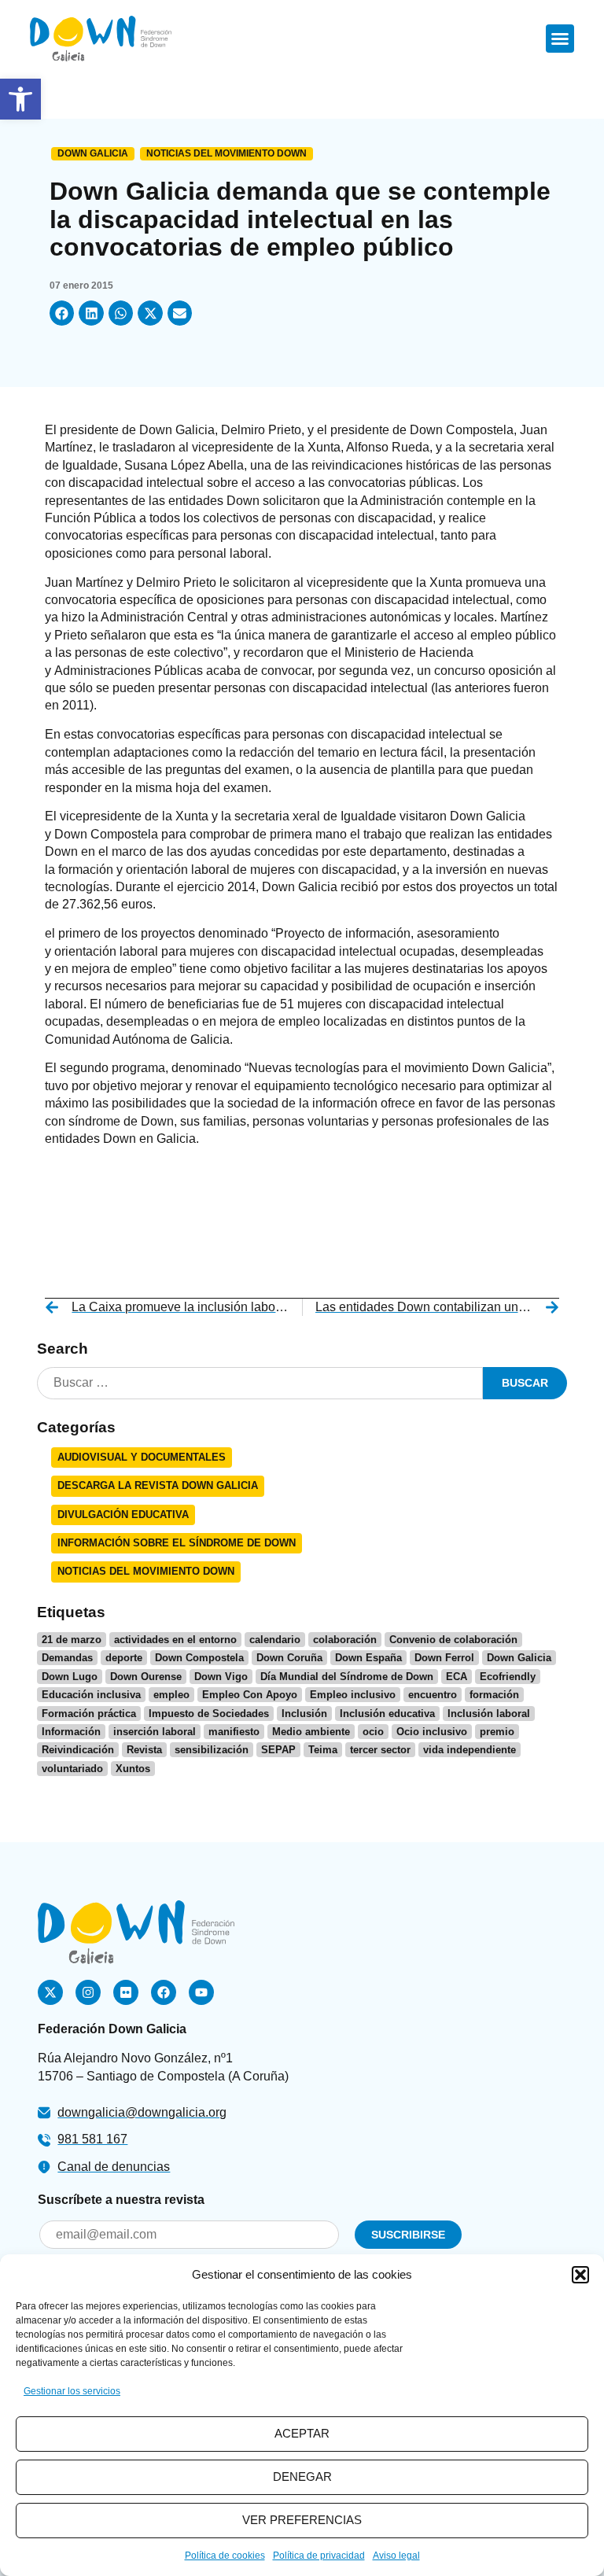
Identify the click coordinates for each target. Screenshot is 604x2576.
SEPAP (278, 1750)
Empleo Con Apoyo (250, 1695)
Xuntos (133, 1769)
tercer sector (380, 1750)
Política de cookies (225, 2556)
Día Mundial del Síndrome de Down (347, 1677)
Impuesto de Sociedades (209, 1714)
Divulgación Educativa (123, 1515)
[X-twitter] (50, 1992)
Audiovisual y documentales (142, 1457)
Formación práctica (89, 1714)
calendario (275, 1640)
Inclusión (304, 1714)
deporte (124, 1658)
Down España (368, 1658)
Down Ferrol (444, 1658)
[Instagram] (88, 1992)
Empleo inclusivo (353, 1695)
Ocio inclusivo (432, 1732)
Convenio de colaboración (453, 1640)
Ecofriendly (508, 1677)
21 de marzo (72, 1640)
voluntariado (72, 1769)
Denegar (302, 2476)
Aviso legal (396, 2556)
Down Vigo (221, 1677)
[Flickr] (126, 1992)
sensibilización (212, 1750)
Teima (323, 1750)
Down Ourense (146, 1677)
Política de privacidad (319, 2556)
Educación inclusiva (91, 1695)
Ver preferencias (302, 2520)
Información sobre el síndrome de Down (177, 1543)
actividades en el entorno (175, 1640)
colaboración (345, 1640)
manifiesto (234, 1732)
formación (494, 1695)
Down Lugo (70, 1677)
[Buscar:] (260, 1383)
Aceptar (302, 2433)
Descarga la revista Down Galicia (158, 1485)
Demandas (67, 1658)
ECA (457, 1677)
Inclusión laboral (489, 1714)
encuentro (433, 1695)
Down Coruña (289, 1658)
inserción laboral (155, 1732)
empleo (171, 1695)
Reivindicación (78, 1750)
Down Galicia (93, 153)
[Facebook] (164, 1992)
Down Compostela (199, 1658)
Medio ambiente (311, 1732)
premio (497, 1732)
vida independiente (470, 1750)
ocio (373, 1732)
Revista (144, 1750)
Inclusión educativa (387, 1714)
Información (71, 1732)
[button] (20, 99)
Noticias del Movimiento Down (226, 153)
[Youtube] (201, 1992)
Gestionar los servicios (72, 2391)
